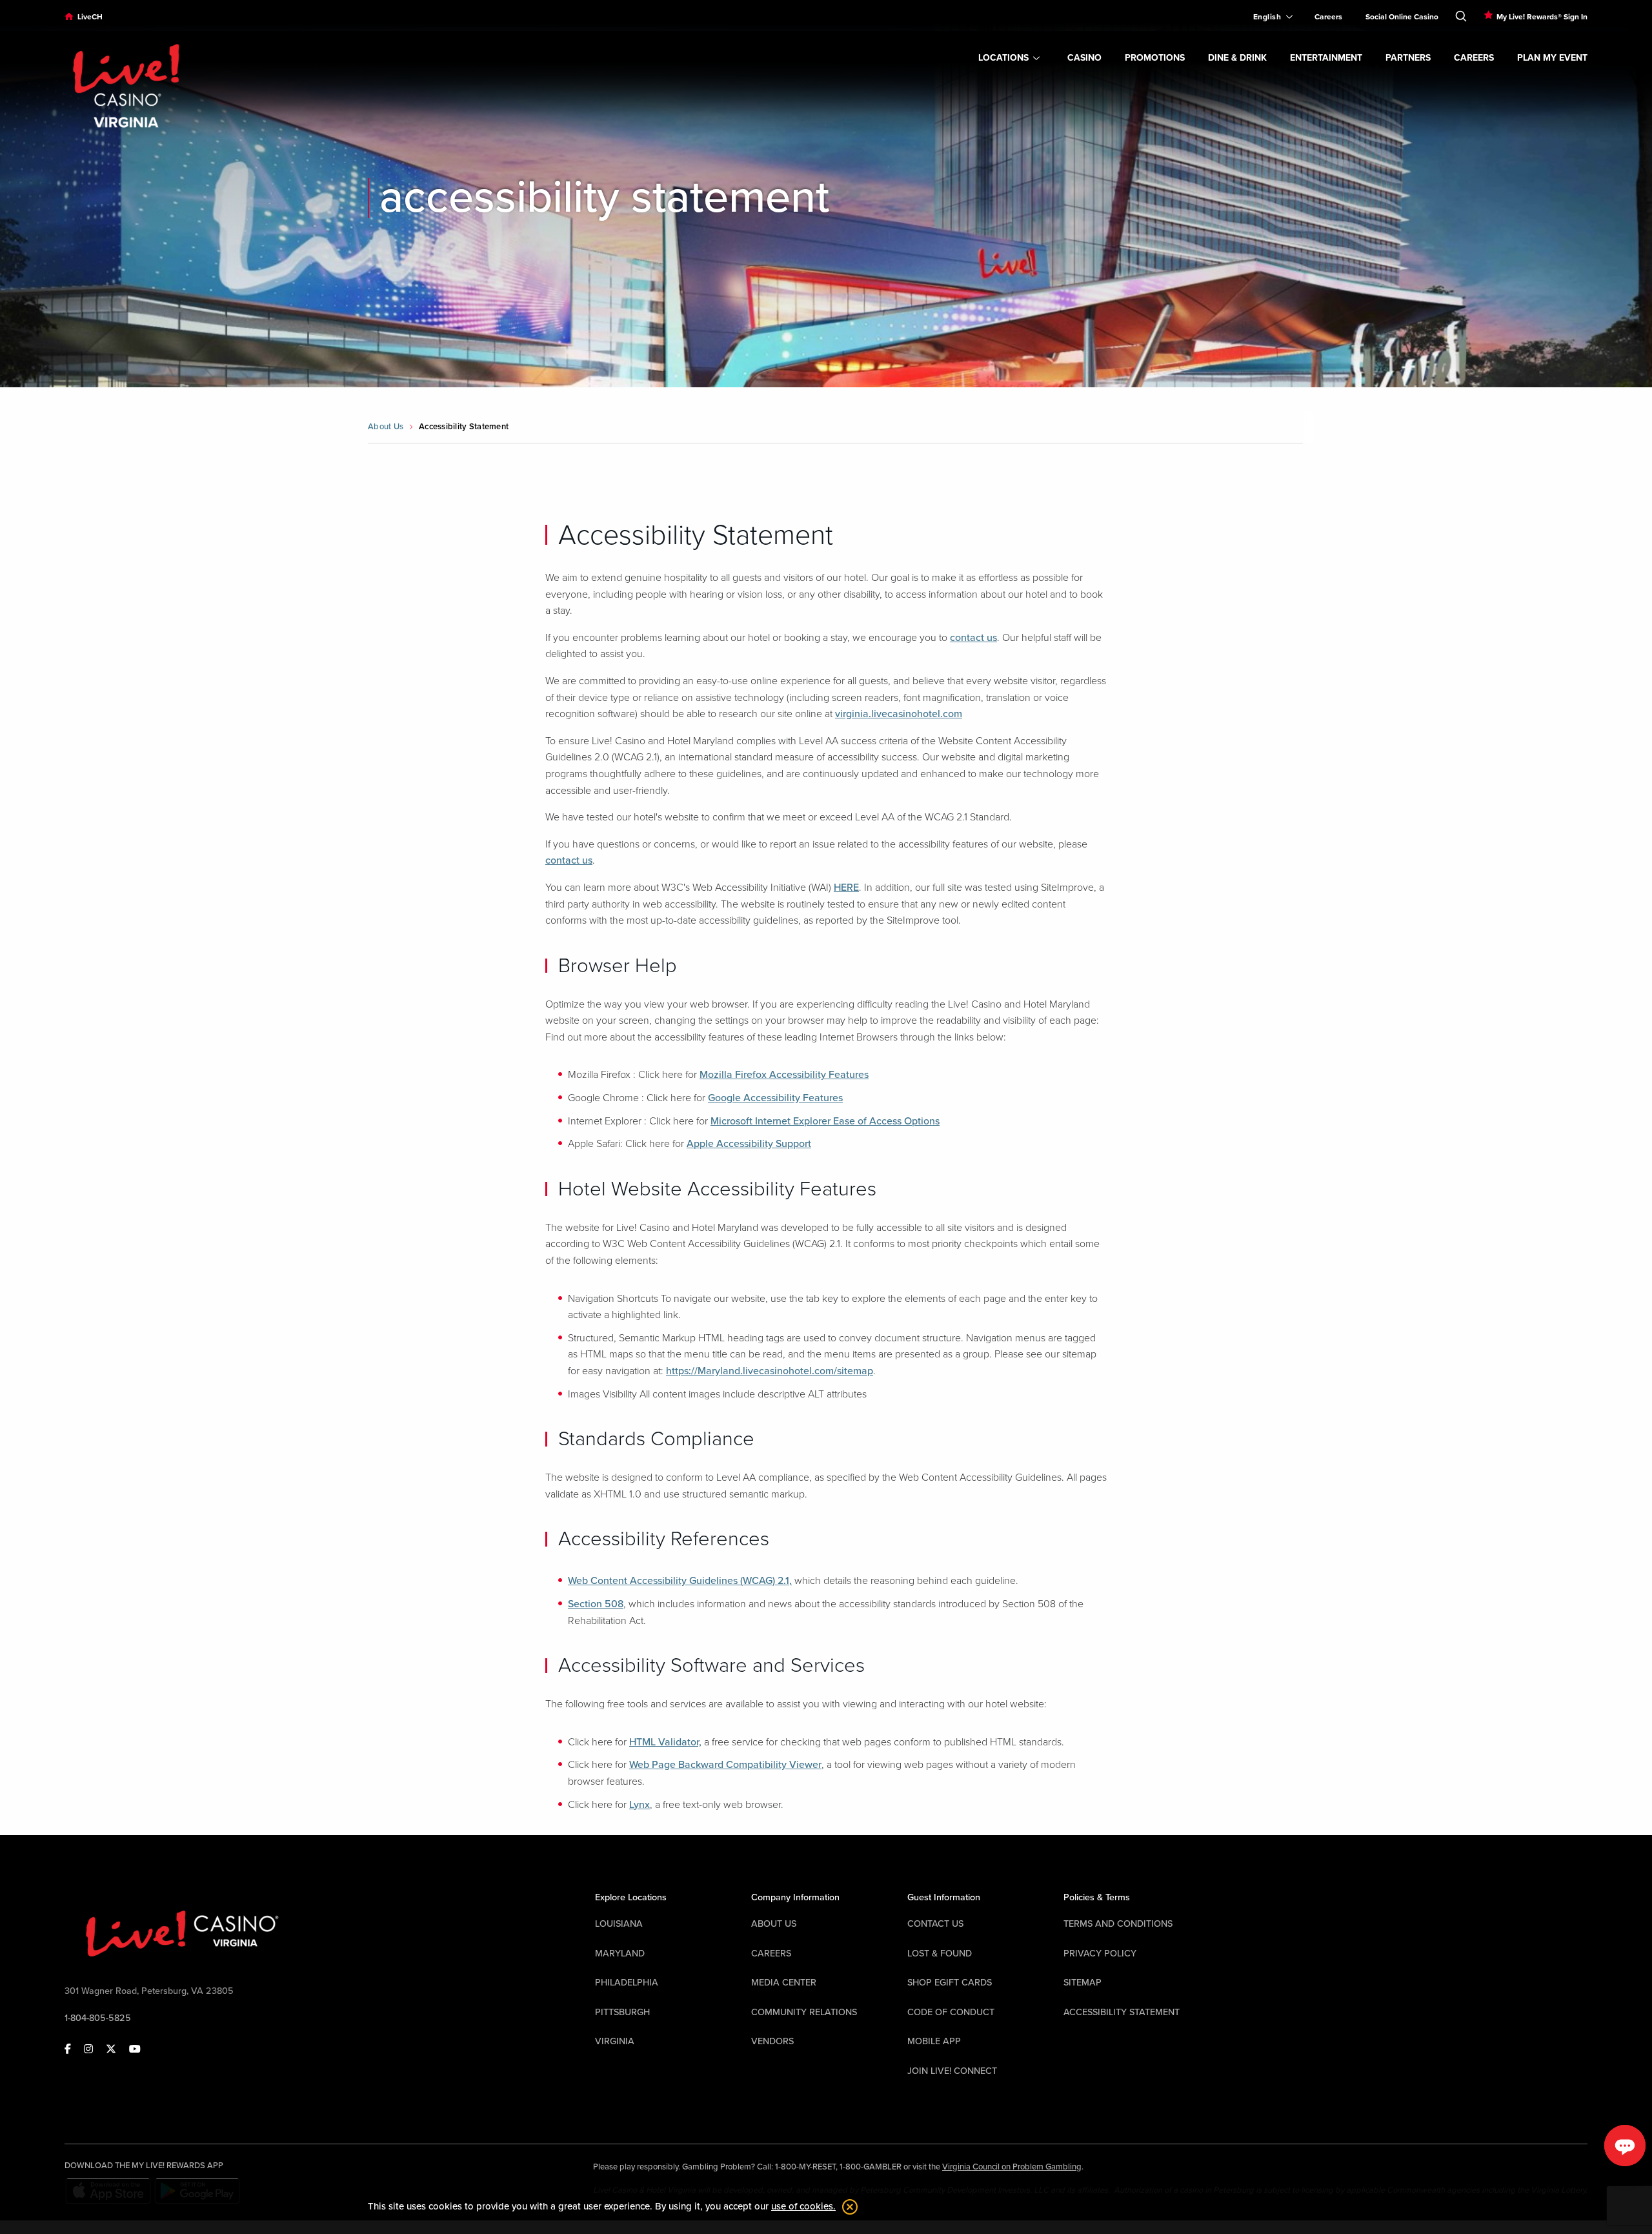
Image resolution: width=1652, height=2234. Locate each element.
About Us (386, 427)
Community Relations (804, 2012)
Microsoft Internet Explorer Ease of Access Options (825, 1121)
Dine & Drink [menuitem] (1237, 58)
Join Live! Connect (952, 2071)
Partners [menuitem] (1408, 58)
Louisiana (619, 1924)
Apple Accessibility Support (749, 1144)
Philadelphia (627, 1983)
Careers (771, 1954)
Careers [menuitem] (1328, 17)
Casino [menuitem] (1084, 58)
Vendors (772, 2041)
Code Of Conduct (951, 2012)
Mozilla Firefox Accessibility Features (784, 1075)
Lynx (640, 1805)
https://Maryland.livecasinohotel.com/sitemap (770, 1371)
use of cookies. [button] (803, 2206)
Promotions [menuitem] (1155, 58)
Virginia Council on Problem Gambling (1012, 2167)
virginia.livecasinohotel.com (899, 714)
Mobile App (934, 2041)
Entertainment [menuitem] (1326, 58)
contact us (973, 638)
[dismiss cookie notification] (847, 2207)
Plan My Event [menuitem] (1552, 58)
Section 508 (596, 1604)
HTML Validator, (665, 1742)
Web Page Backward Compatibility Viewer (725, 1765)
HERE (846, 888)
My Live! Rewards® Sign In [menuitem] (1542, 17)
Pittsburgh (622, 2012)
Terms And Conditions (1118, 1924)
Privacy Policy (1100, 1954)
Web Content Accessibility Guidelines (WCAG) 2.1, (680, 1581)
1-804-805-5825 (98, 2018)
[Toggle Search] (1461, 14)
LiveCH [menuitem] (90, 17)
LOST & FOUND (940, 1954)
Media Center (784, 1983)
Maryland (620, 1954)
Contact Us (935, 1924)
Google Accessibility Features (775, 1098)
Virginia (615, 2041)
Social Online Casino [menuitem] (1402, 17)
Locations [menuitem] (1003, 58)
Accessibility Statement (1122, 2012)
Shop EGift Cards (950, 1983)
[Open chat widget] (1625, 2146)
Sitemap (1083, 1983)
